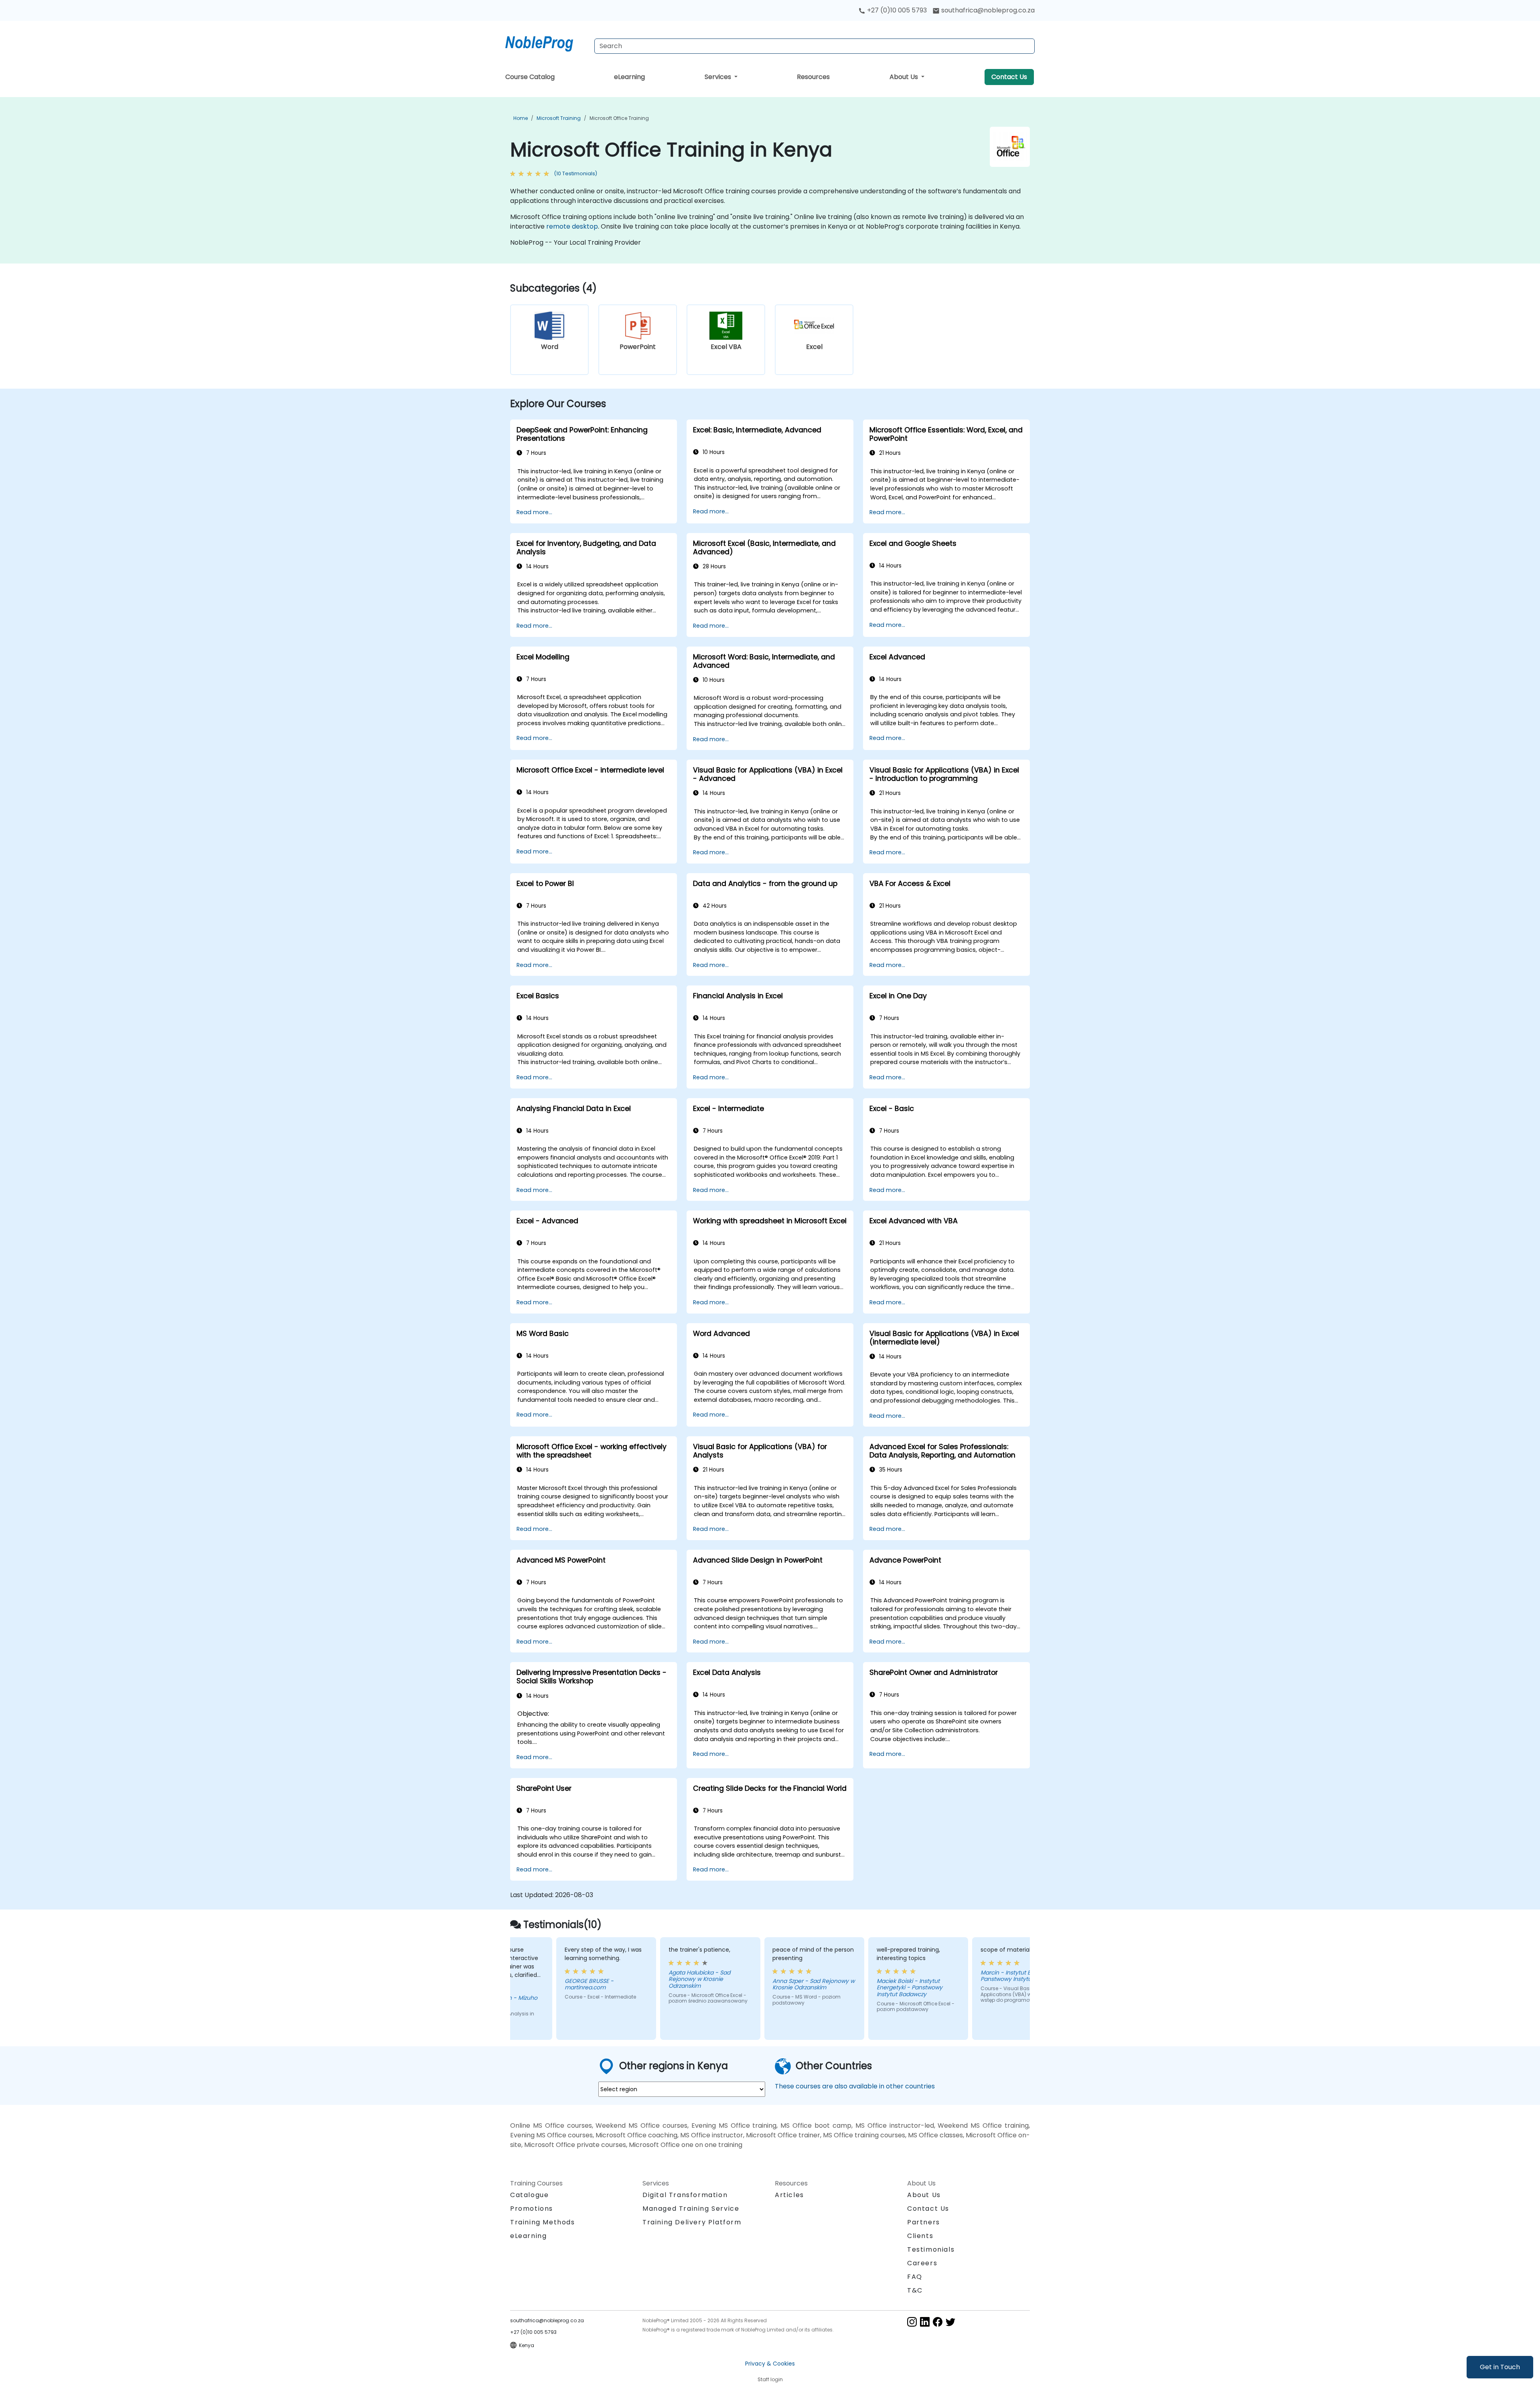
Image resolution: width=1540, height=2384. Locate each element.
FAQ (915, 2277)
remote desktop (572, 226)
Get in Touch (1500, 2367)
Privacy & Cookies (770, 2364)
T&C (915, 2290)
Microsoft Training (559, 118)
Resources (813, 77)
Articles (789, 2195)
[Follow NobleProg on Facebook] (938, 2322)
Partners (924, 2222)
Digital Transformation (685, 2195)
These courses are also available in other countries (855, 2086)
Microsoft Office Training (619, 118)
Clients (920, 2236)
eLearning (629, 77)
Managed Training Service (691, 2209)
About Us (905, 77)
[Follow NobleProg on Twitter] (950, 2322)
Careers (922, 2263)
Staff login (770, 2379)
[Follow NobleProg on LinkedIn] (925, 2322)
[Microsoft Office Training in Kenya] (547, 42)
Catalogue (529, 2195)
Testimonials (931, 2249)
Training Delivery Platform (692, 2222)
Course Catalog (530, 77)
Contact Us (1009, 77)
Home (521, 118)
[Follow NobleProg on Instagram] (912, 2322)
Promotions (532, 2209)
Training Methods (543, 2222)
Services (719, 77)
